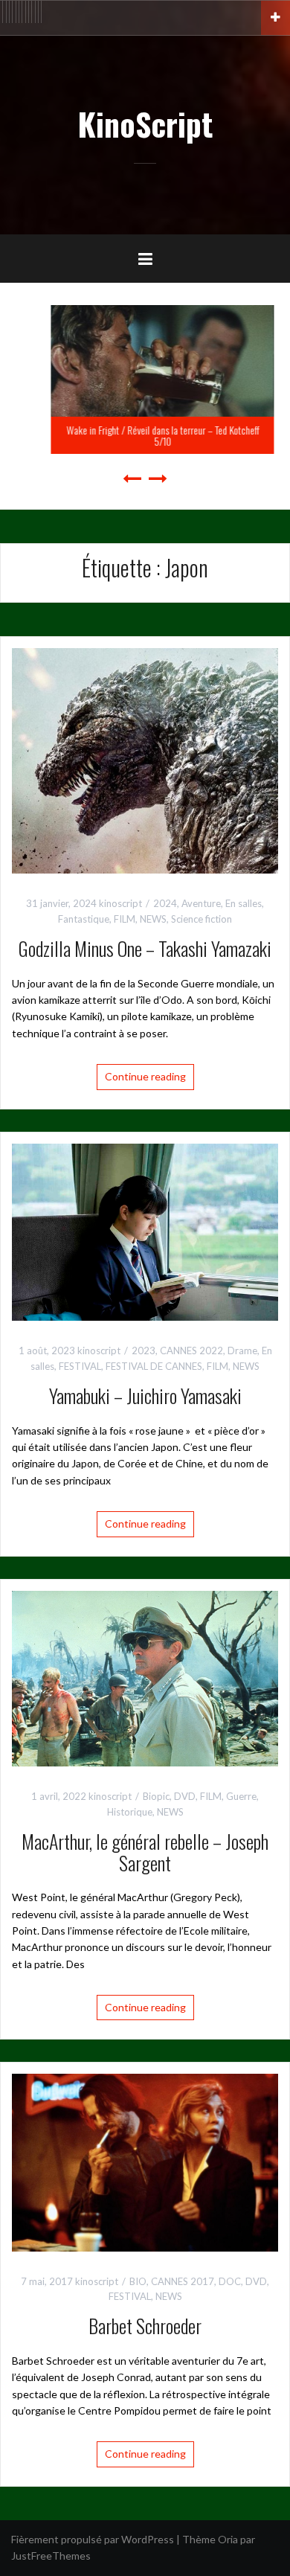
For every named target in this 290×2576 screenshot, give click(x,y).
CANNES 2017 (183, 2281)
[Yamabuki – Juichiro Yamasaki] (145, 1231)
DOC (230, 2281)
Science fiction (202, 919)
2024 (165, 903)
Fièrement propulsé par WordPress (93, 2539)
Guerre (241, 1796)
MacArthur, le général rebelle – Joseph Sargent (145, 1852)
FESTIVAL (80, 1366)
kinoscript (120, 903)
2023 (144, 1351)
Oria (228, 2539)
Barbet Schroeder (145, 2326)
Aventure (201, 903)
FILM (125, 919)
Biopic (156, 1796)
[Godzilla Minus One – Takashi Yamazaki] (145, 759)
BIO (138, 2281)
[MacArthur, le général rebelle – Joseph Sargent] (145, 1678)
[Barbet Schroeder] (145, 2161)
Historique (130, 1812)
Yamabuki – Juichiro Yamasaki (145, 1396)
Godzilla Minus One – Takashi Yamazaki (145, 948)
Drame (242, 1351)
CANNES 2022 (191, 1351)
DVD (185, 1796)
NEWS (153, 919)
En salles (244, 903)
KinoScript (145, 124)
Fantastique (84, 919)
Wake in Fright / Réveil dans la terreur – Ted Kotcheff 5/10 (145, 435)
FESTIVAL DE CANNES (154, 1366)
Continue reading (145, 1076)
